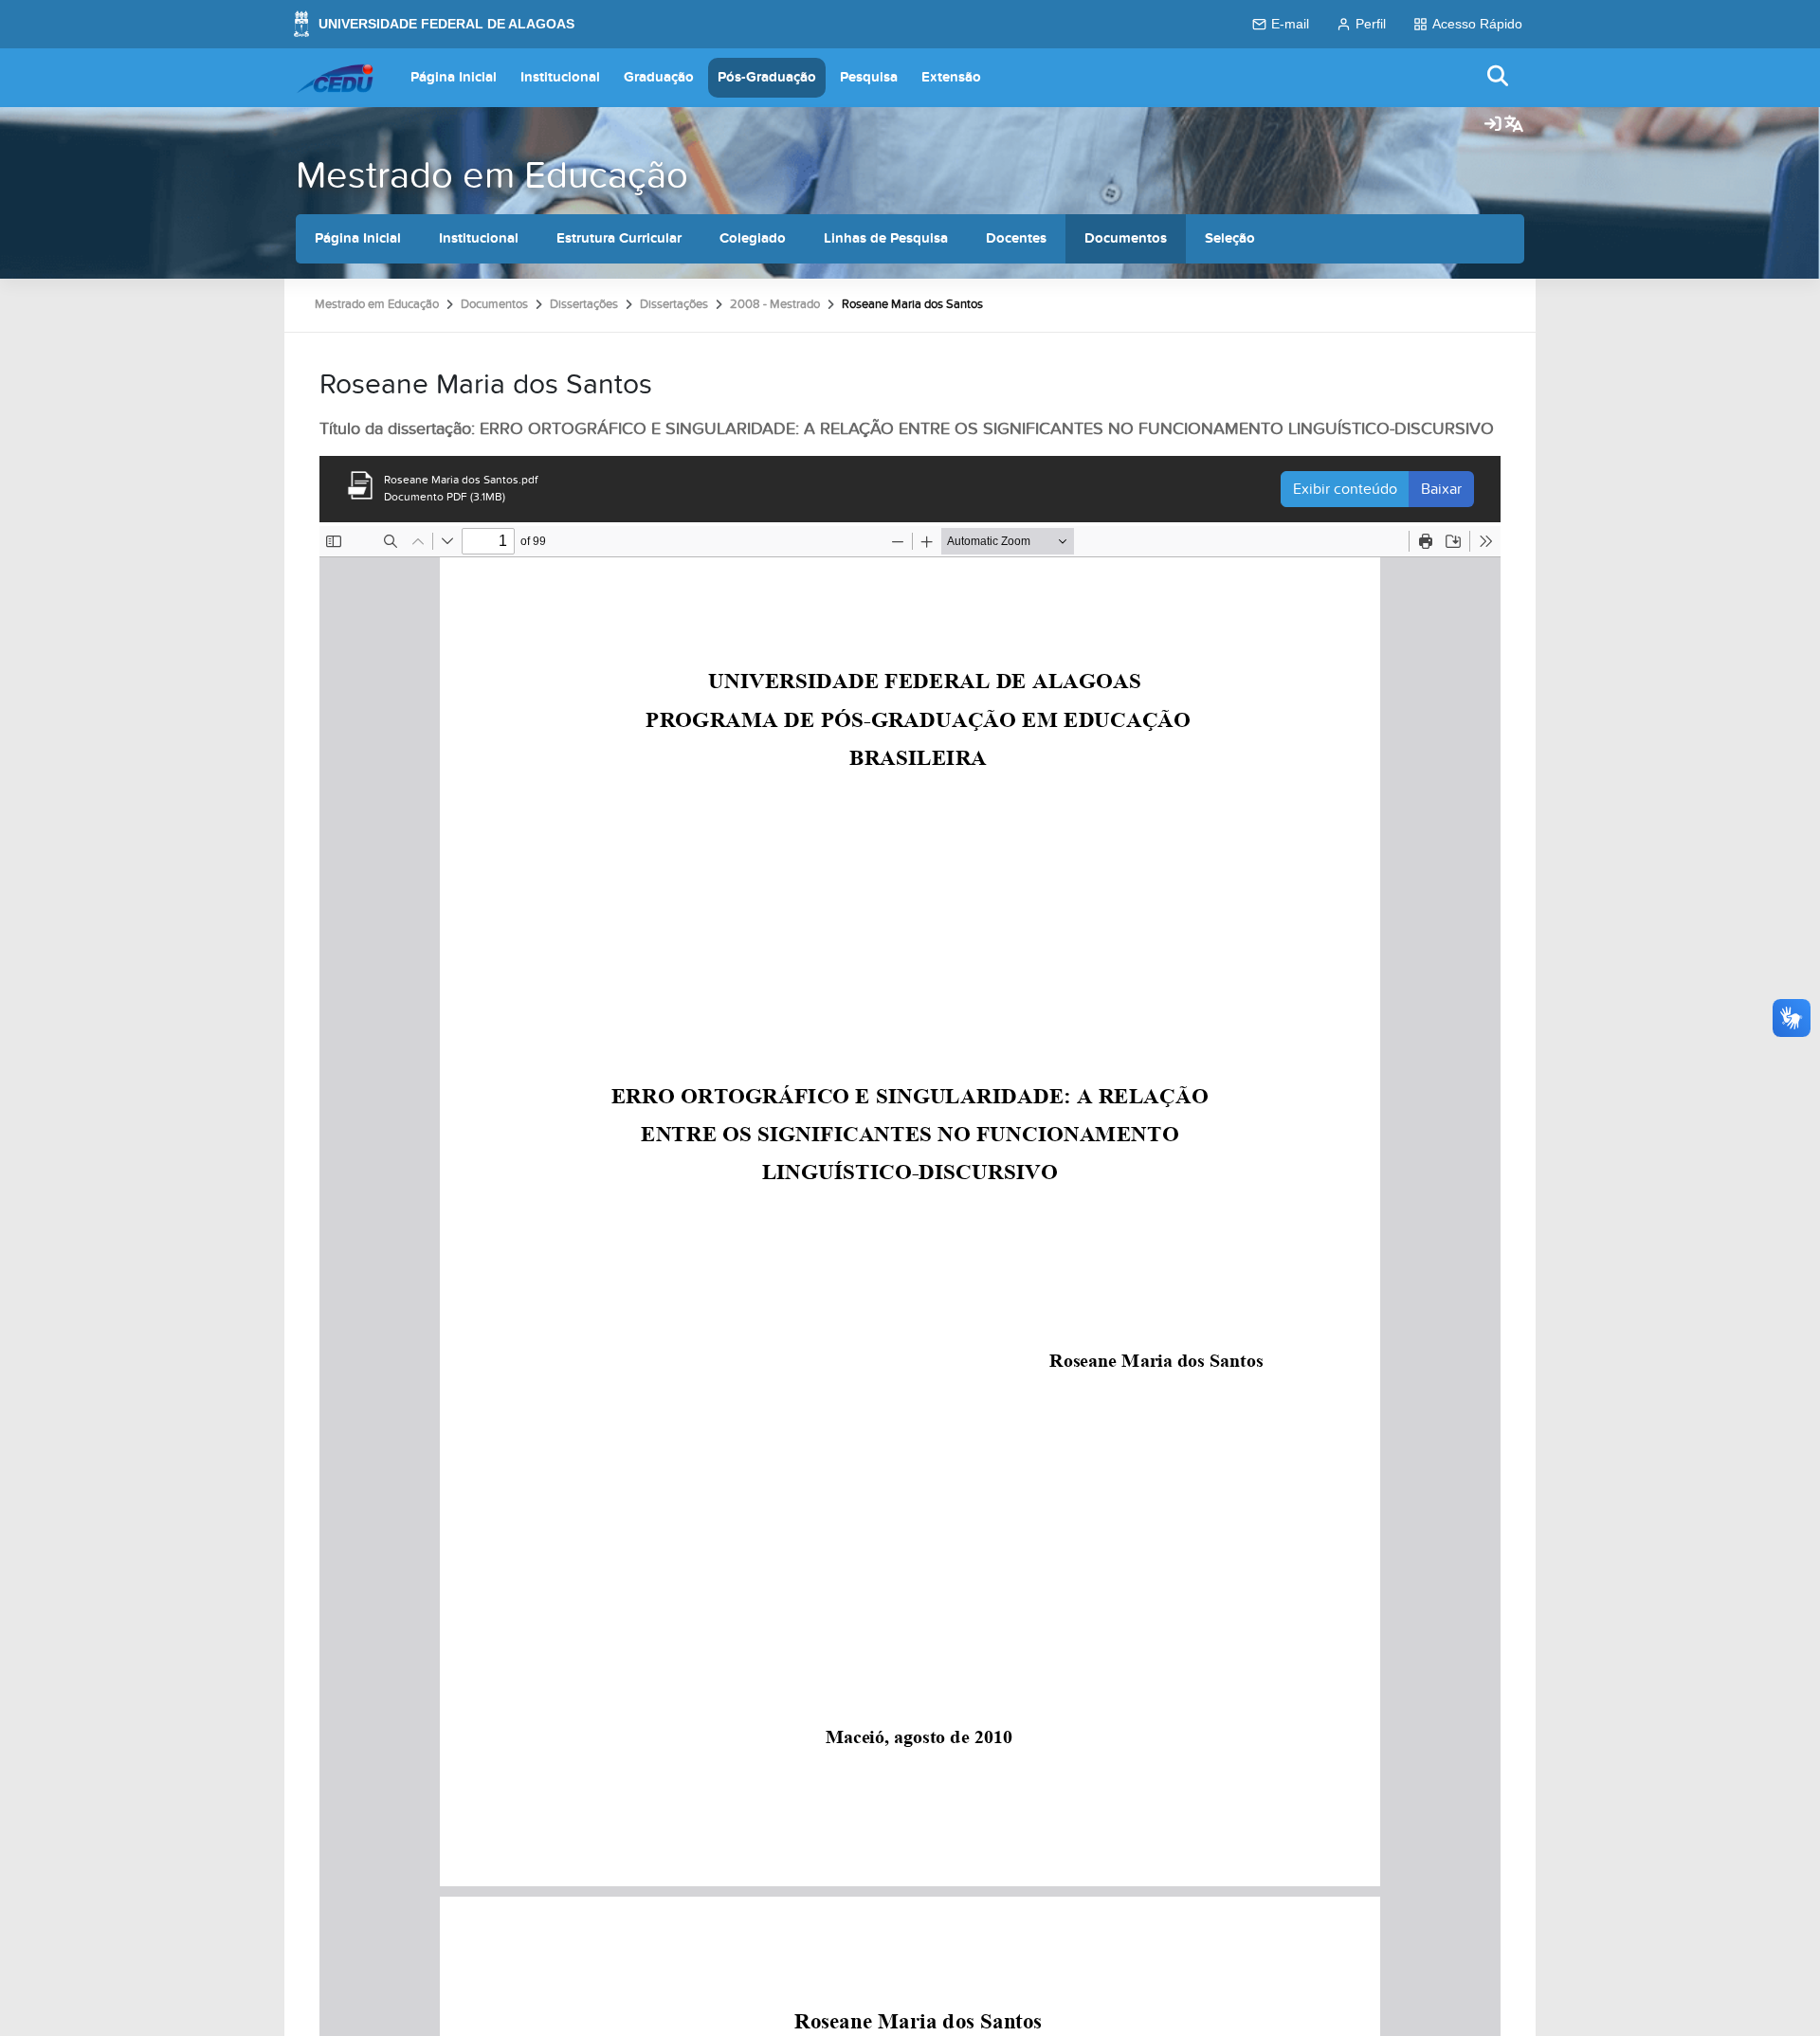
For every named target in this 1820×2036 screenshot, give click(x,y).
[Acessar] (1493, 125)
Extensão (951, 77)
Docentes (1016, 238)
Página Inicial (454, 77)
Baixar (1441, 489)
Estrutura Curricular (619, 238)
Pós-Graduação (767, 77)
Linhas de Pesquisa (886, 238)
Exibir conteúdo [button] (1345, 489)
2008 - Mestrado (775, 304)
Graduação (659, 77)
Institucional (560, 77)
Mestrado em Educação (492, 176)
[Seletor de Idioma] (1514, 125)
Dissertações (584, 304)
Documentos (1126, 238)
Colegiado (753, 238)
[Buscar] (1499, 77)
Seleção (1230, 238)
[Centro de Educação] (335, 78)
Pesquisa (869, 77)
